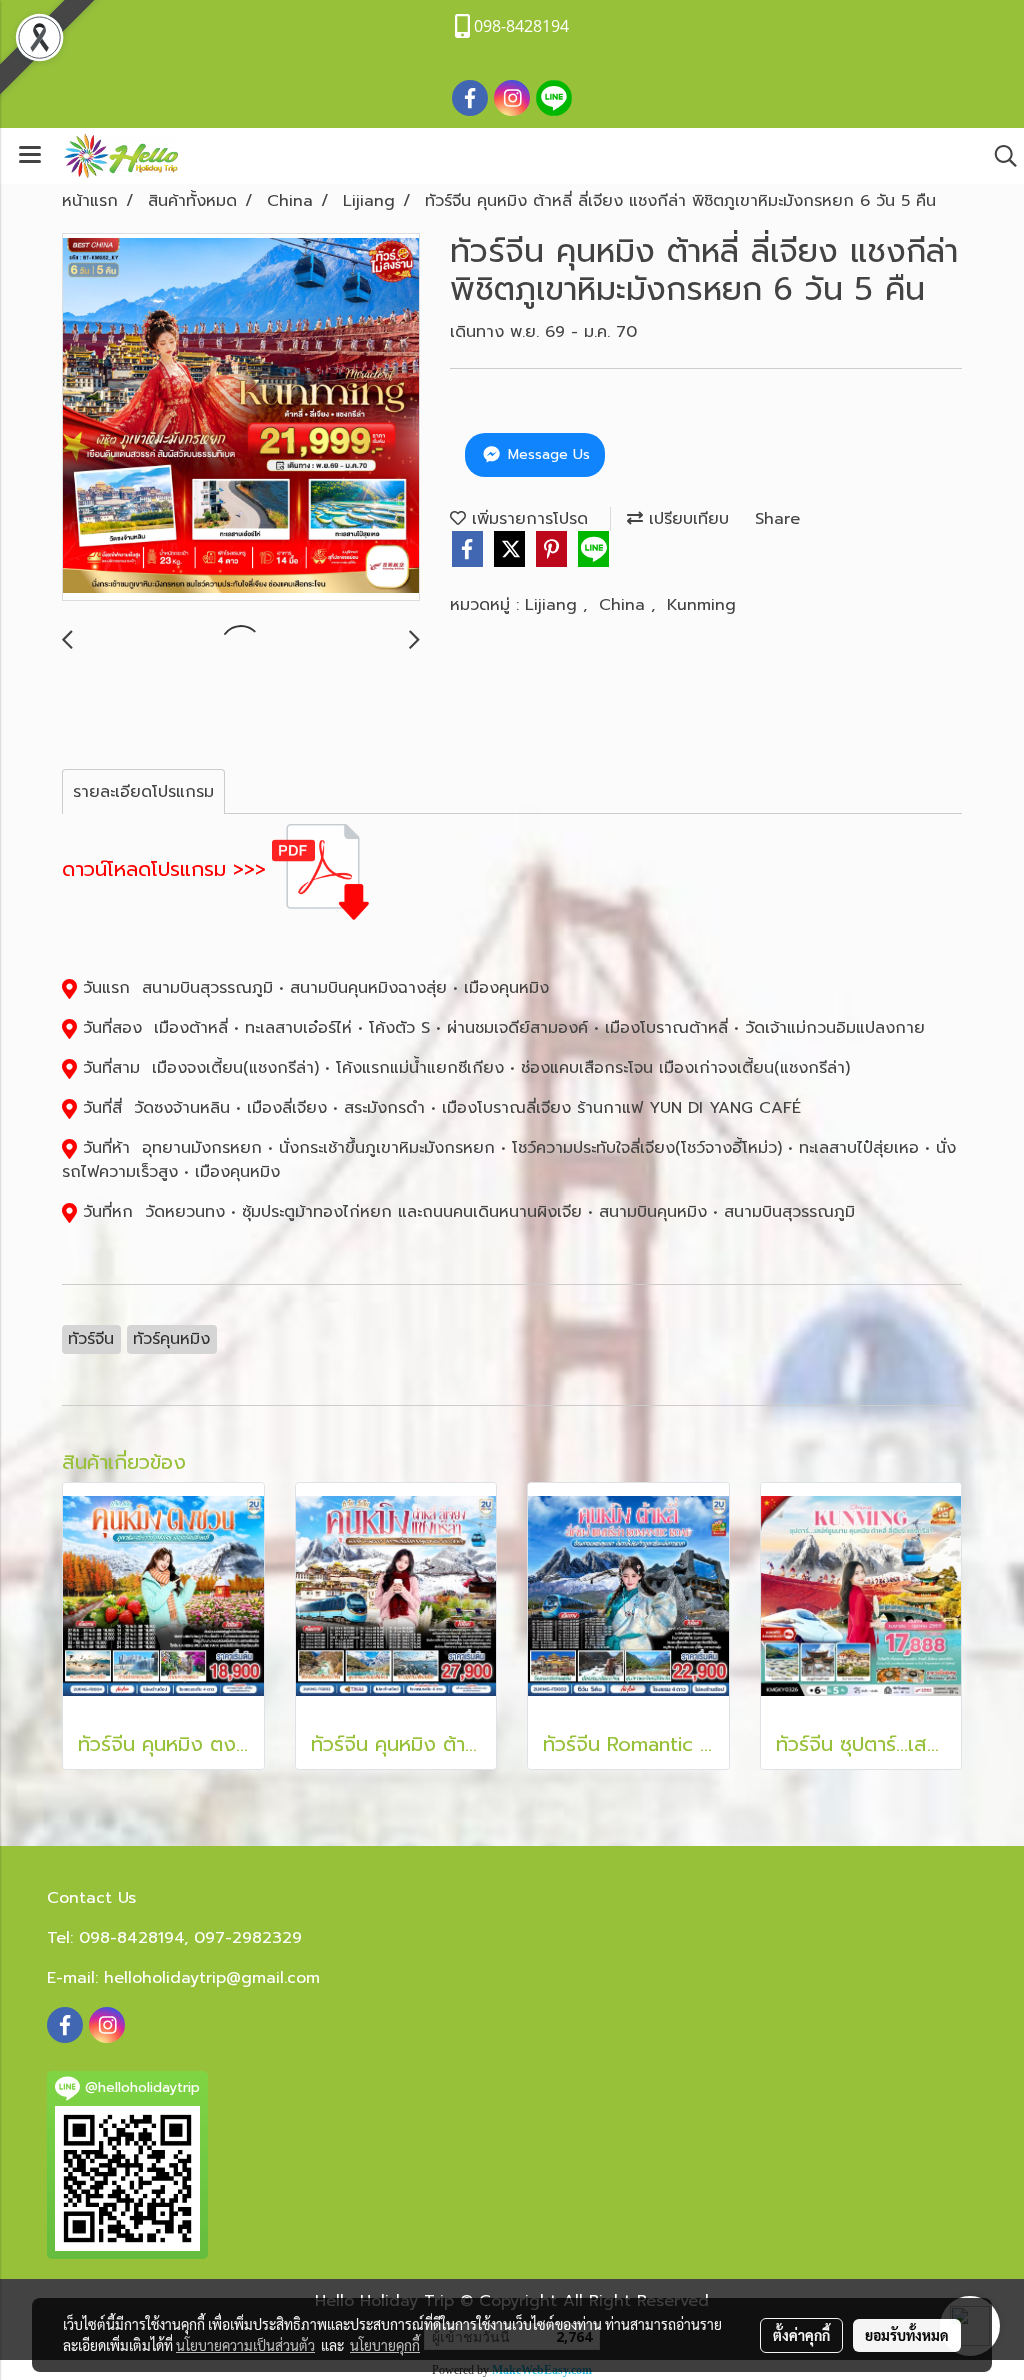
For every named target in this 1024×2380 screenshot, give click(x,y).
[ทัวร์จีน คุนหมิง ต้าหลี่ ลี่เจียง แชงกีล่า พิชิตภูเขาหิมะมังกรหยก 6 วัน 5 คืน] (241, 418)
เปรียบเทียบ (686, 519)
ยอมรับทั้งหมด (907, 2335)
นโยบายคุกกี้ (385, 2345)
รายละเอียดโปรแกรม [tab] (143, 792)
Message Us (546, 454)
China (625, 605)
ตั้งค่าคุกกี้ (801, 2335)
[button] (999, 156)
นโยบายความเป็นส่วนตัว (245, 2345)
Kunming (701, 605)
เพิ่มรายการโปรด (527, 519)
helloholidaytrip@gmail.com (212, 1978)
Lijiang (554, 605)
